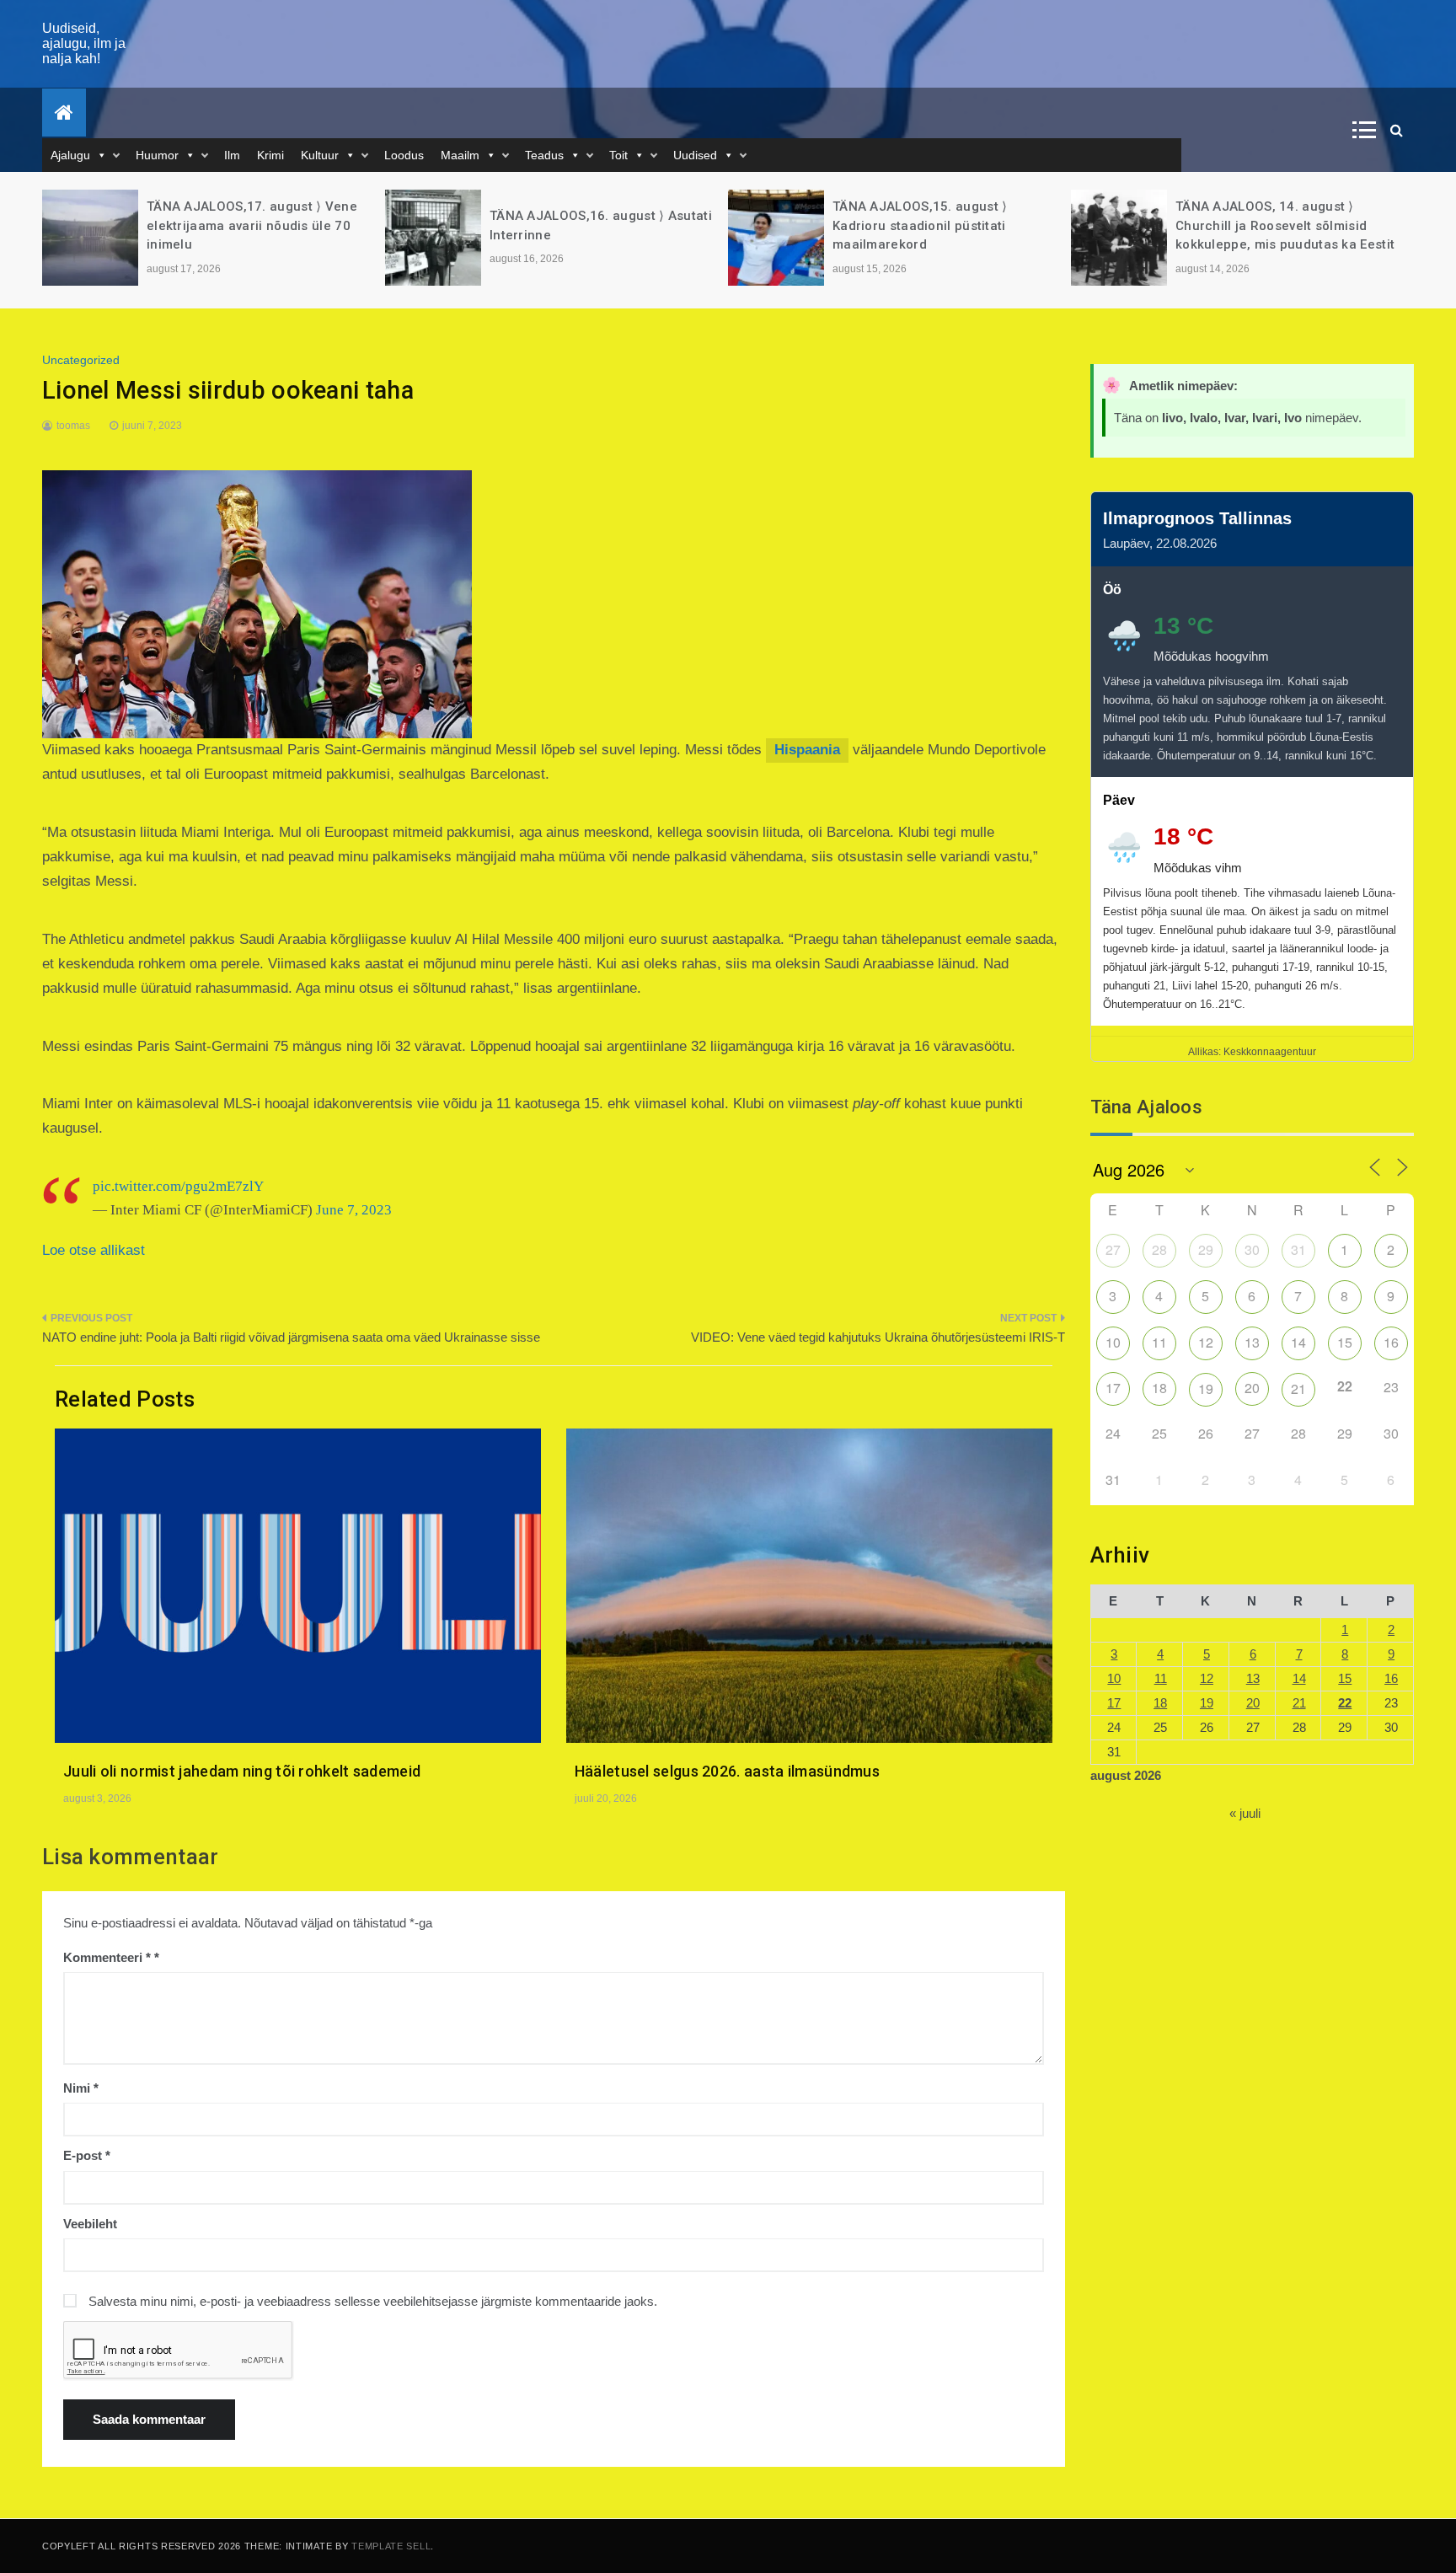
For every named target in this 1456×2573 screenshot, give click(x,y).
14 (1298, 1342)
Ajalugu (70, 155)
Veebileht (90, 2224)
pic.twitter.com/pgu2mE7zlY (178, 1186)
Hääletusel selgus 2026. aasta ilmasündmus (727, 1771)
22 (1345, 1703)
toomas (73, 426)
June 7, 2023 (354, 1210)
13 (1252, 1342)
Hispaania (807, 750)
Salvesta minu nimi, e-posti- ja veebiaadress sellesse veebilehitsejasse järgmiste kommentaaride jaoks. (373, 2301)
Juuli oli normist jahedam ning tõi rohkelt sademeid (242, 1771)
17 (1113, 1388)
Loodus (404, 155)
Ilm (232, 155)
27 (1113, 1249)
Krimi (270, 155)
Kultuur (320, 155)
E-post (87, 2155)
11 (1159, 1342)
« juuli (1245, 1813)
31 (1298, 1249)
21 (1298, 1388)
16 (1391, 1342)
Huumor (157, 155)
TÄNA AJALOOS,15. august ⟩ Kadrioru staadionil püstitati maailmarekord (577, 225)
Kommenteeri (107, 1957)
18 (1159, 1388)
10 (1113, 1342)
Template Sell (391, 2546)
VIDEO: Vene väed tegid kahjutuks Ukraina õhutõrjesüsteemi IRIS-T (878, 1337)
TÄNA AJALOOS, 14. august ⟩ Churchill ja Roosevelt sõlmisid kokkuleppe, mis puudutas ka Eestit (942, 225)
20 (1252, 1388)
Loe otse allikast (94, 1250)
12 (1206, 1342)
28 (1159, 1249)
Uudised (695, 155)
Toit (618, 155)
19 (1206, 1388)
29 (1206, 1249)
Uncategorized (81, 360)
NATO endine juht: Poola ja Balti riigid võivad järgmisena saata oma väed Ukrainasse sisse (291, 1337)
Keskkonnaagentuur (1270, 1052)
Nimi (81, 2088)
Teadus (544, 155)
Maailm (460, 155)
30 (1252, 1249)
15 (1345, 1342)
